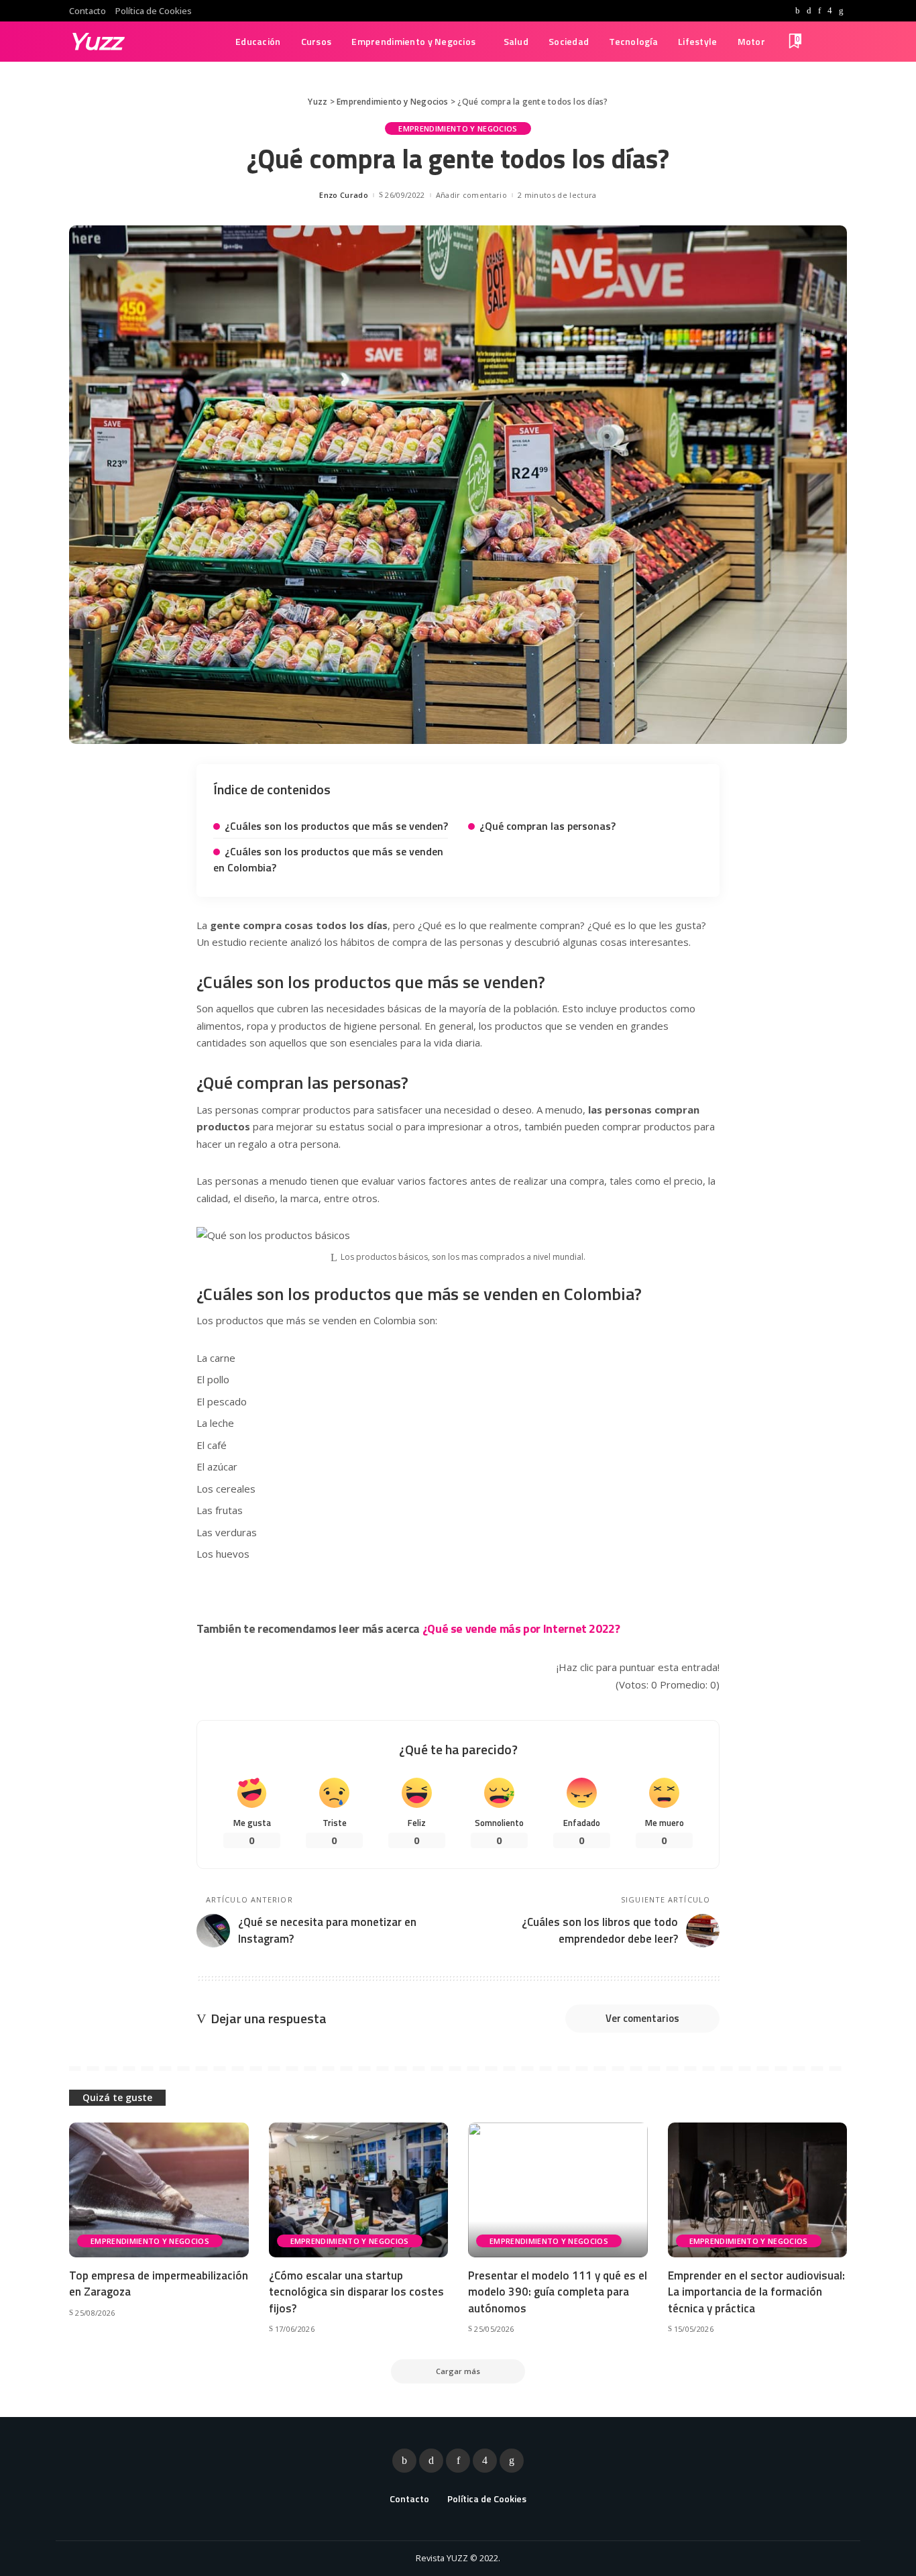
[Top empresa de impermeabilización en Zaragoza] (159, 2190)
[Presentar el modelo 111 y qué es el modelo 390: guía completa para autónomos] (558, 2190)
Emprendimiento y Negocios (458, 128)
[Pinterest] (819, 11)
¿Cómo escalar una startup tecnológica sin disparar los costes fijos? (356, 2292)
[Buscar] (838, 42)
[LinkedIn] (841, 11)
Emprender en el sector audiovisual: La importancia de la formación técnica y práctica (756, 2292)
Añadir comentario (471, 195)
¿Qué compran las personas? (548, 826)
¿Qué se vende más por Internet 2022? (521, 1628)
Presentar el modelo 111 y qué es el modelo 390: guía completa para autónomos (558, 2292)
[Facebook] (798, 11)
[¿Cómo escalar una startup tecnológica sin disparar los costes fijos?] (359, 2190)
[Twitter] (809, 11)
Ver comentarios (642, 2018)
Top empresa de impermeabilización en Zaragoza (159, 2284)
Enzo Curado (344, 195)
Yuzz (96, 41)
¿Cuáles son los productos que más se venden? (336, 826)
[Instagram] (830, 11)
